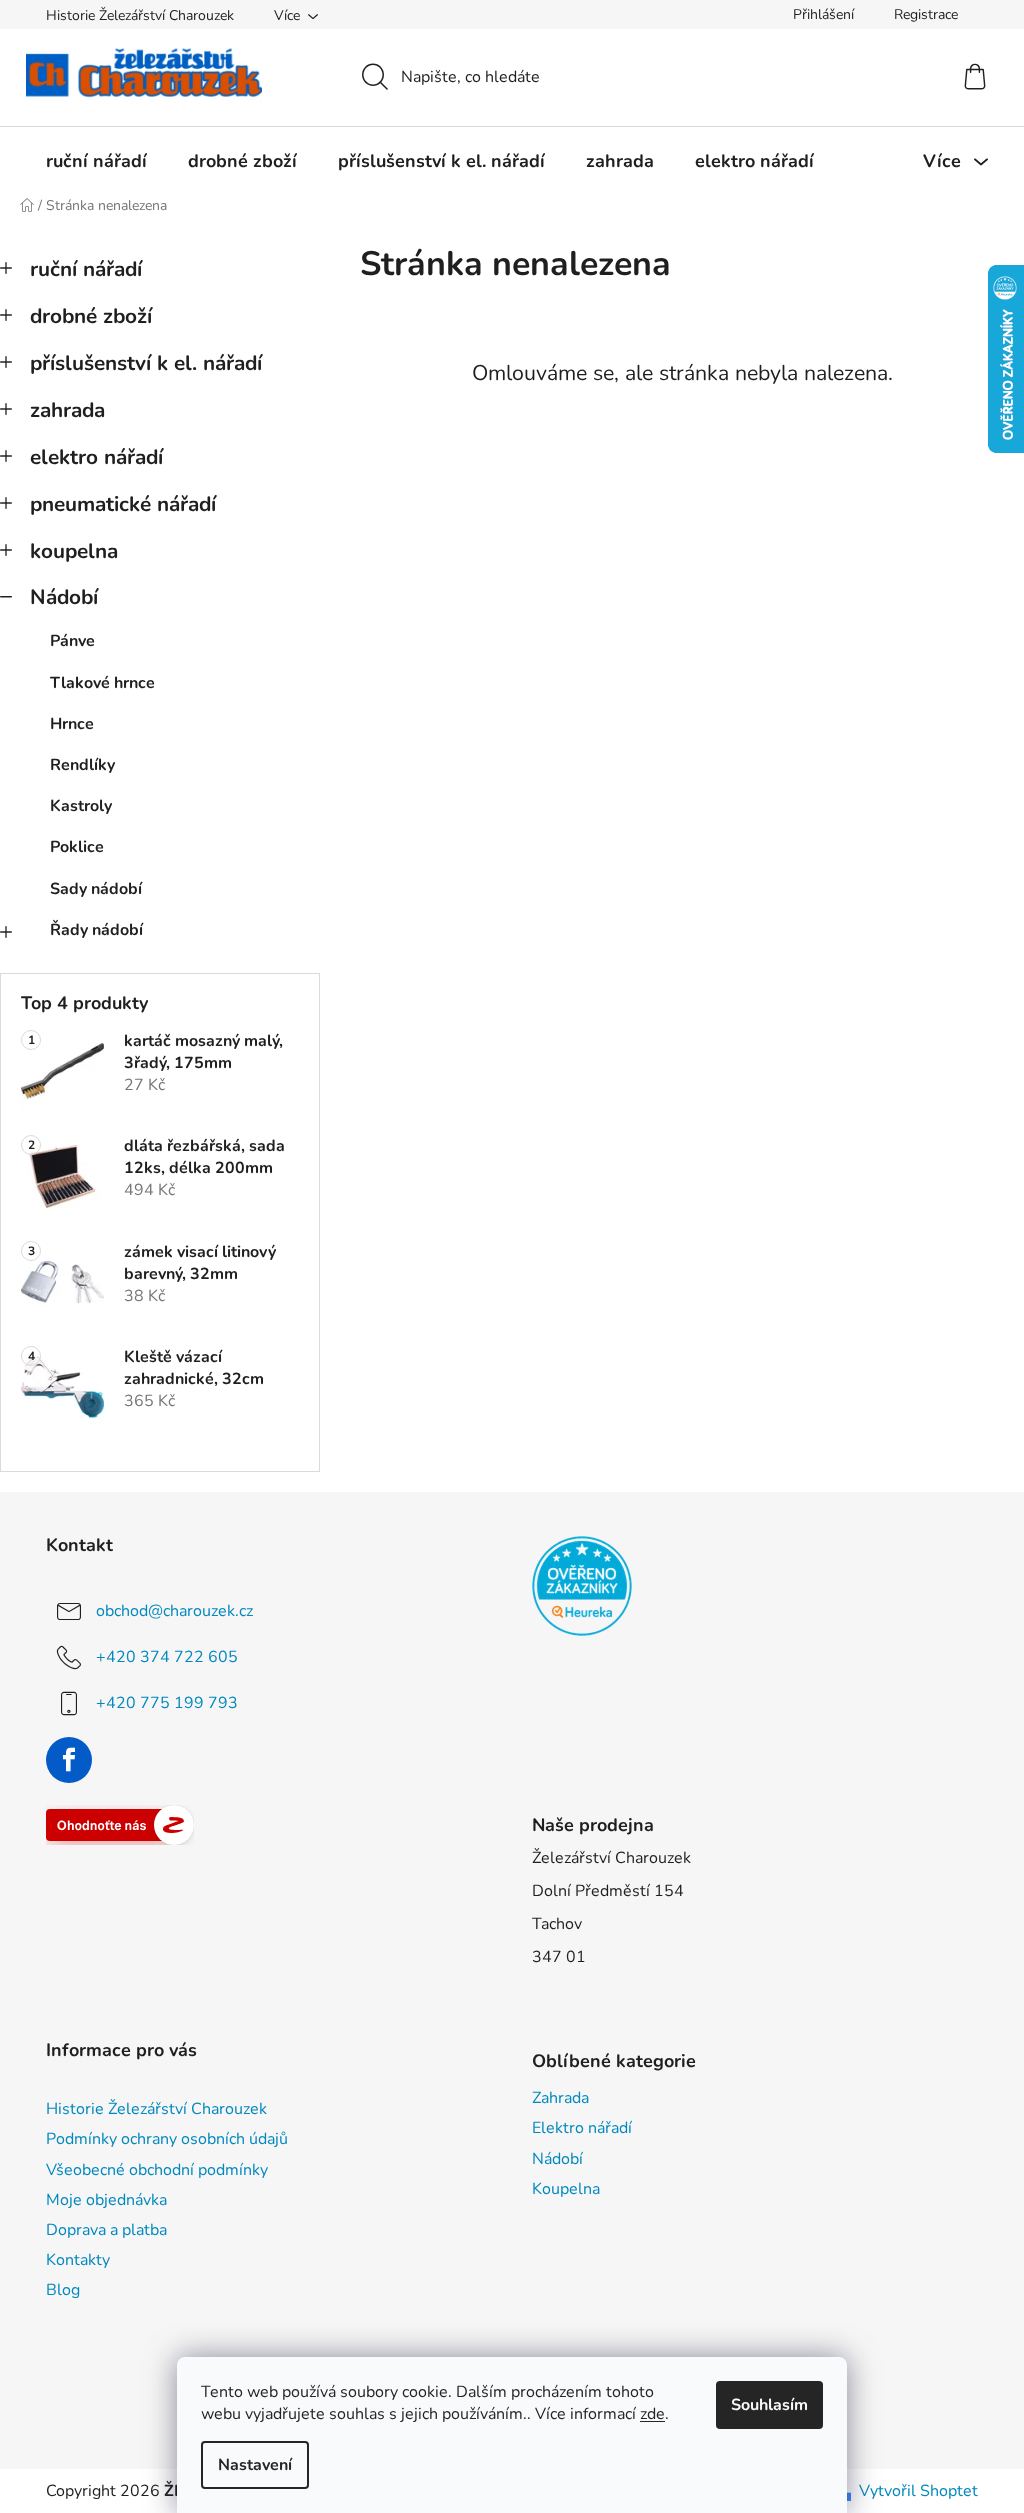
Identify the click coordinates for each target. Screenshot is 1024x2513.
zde (652, 2414)
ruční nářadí (86, 269)
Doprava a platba (106, 2230)
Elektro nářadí (582, 2128)
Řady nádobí (96, 930)
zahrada (67, 410)
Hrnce (72, 724)
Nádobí (64, 597)
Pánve (72, 641)
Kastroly (81, 806)
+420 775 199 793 (167, 1703)
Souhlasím (769, 2405)
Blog (63, 2290)
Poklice (77, 847)
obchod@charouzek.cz (174, 1611)
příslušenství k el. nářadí (146, 363)
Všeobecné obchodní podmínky (157, 2170)
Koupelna (566, 2189)
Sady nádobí (96, 889)
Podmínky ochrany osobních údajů (167, 2139)
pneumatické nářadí (123, 504)
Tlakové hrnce (102, 683)
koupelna (74, 551)
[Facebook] (69, 1760)
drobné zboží (91, 316)
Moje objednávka (106, 2200)
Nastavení (255, 2465)
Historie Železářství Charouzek (140, 15)
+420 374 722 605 (167, 1657)
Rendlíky (82, 765)
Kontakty (78, 2260)
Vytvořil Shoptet (918, 2491)
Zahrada (560, 2098)
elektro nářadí (96, 457)
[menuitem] (96, 161)
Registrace (926, 14)
